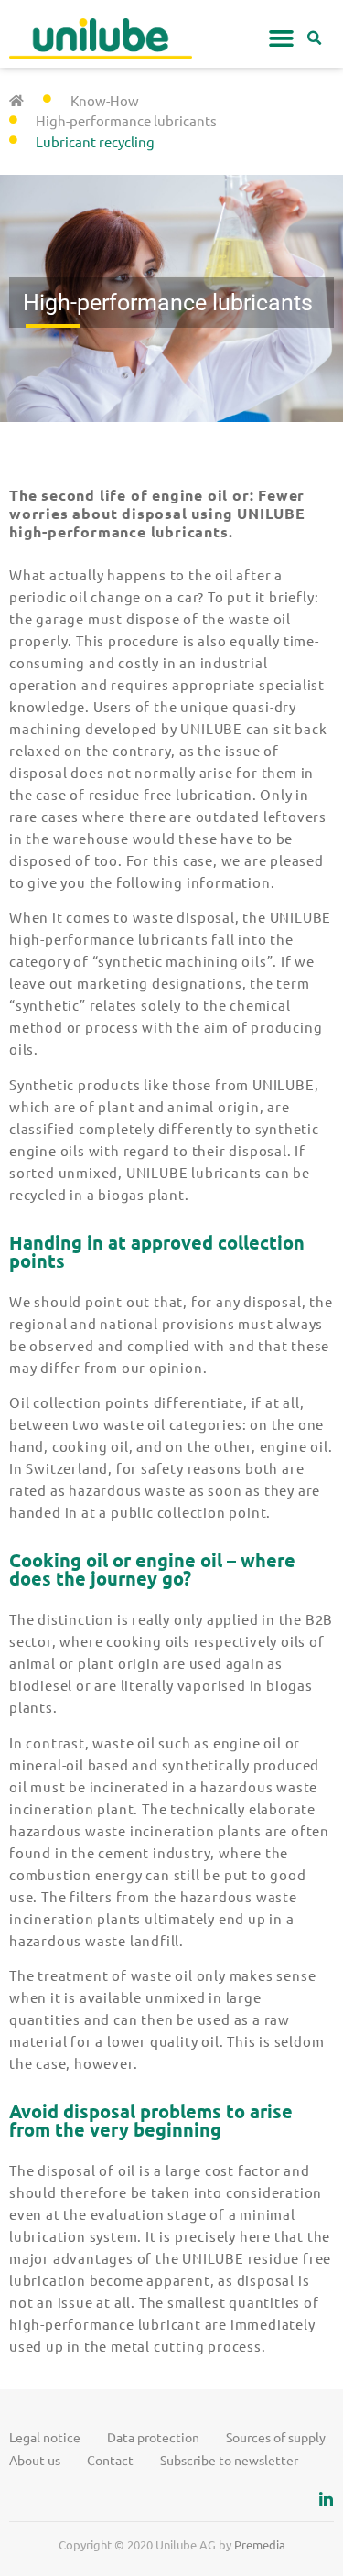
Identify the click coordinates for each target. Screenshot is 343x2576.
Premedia (260, 2544)
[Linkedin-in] (326, 2500)
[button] (282, 38)
